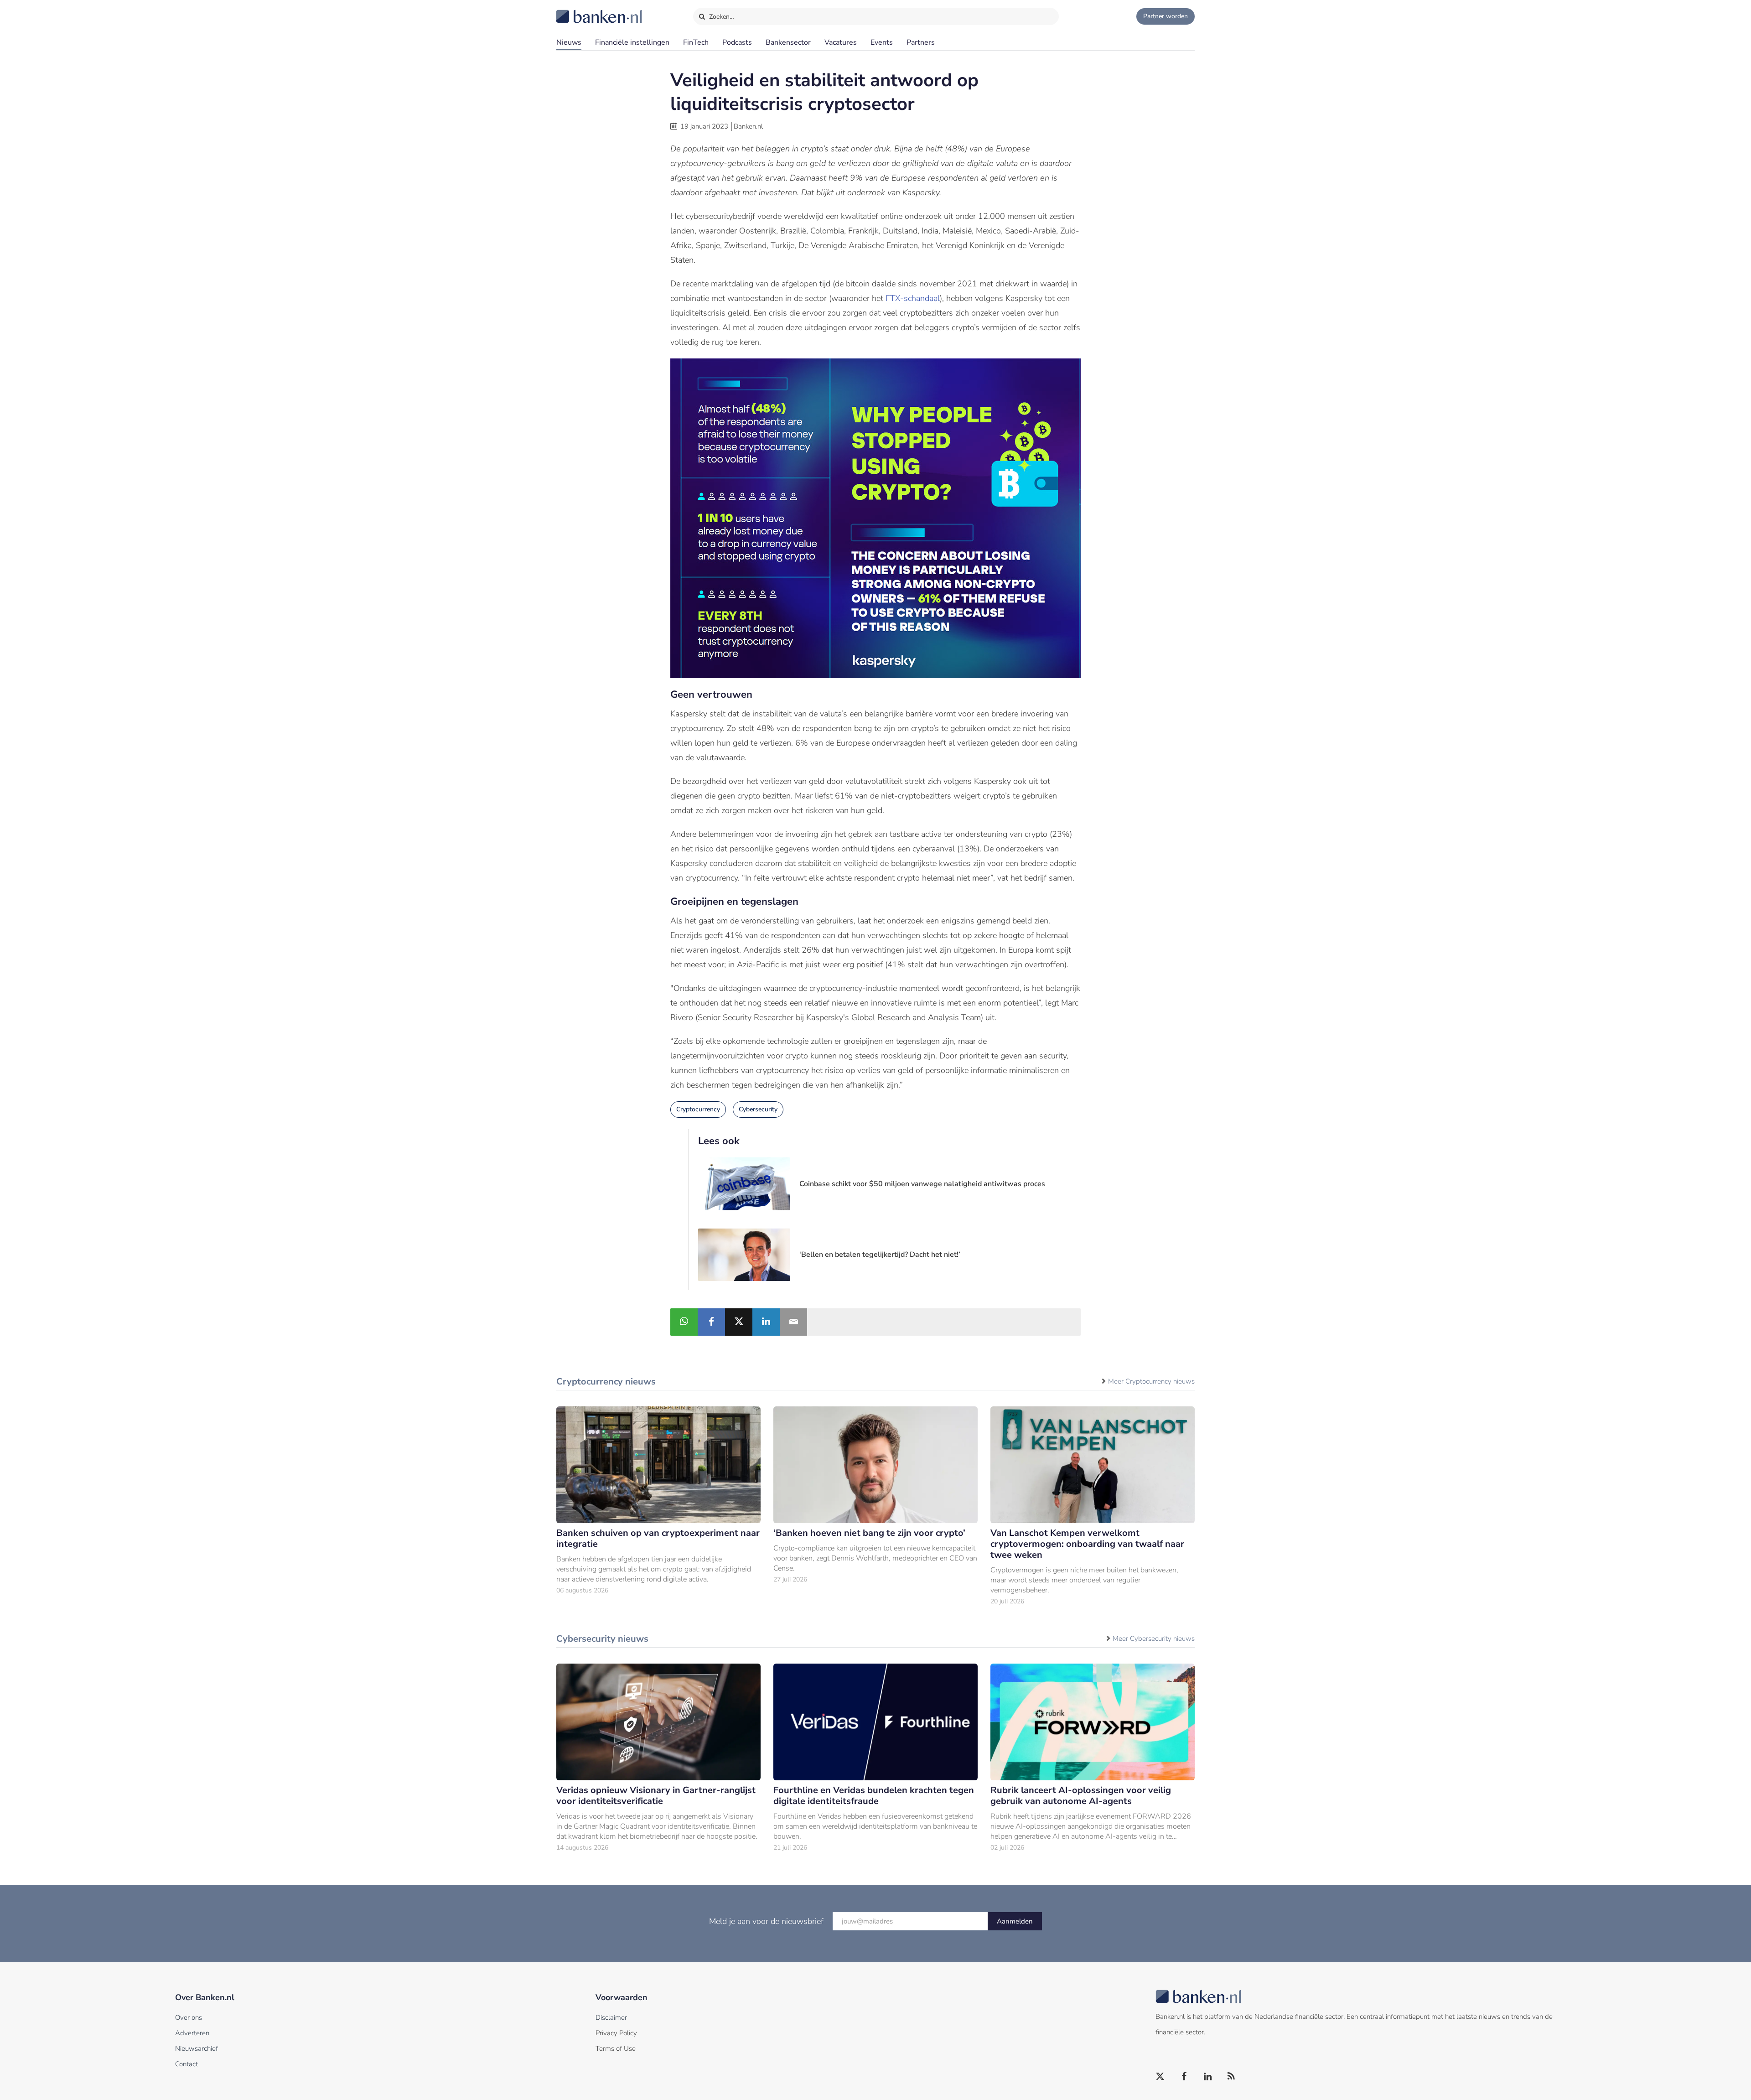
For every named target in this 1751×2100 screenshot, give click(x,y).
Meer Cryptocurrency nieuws (1151, 1381)
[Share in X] (739, 1322)
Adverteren (192, 2033)
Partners (921, 42)
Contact (186, 2064)
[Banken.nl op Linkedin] (1208, 2077)
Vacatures (841, 42)
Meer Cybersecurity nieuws (1154, 1639)
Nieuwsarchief (197, 2048)
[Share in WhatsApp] (684, 1322)
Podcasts (737, 42)
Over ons (189, 2017)
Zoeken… (721, 17)
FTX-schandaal (913, 298)
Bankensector (788, 42)
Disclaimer (611, 2017)
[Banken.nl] (577, 10)
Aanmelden (1015, 1921)
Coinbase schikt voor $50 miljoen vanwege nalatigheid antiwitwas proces (922, 1184)
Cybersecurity (758, 1109)
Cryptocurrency (698, 1109)
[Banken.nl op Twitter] (1160, 2077)
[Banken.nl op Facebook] (1184, 2077)
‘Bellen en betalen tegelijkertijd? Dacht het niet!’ (880, 1255)
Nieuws (569, 42)
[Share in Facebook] (711, 1322)
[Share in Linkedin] (766, 1322)
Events (882, 42)
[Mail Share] (793, 1322)
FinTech (696, 42)
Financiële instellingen (632, 42)
